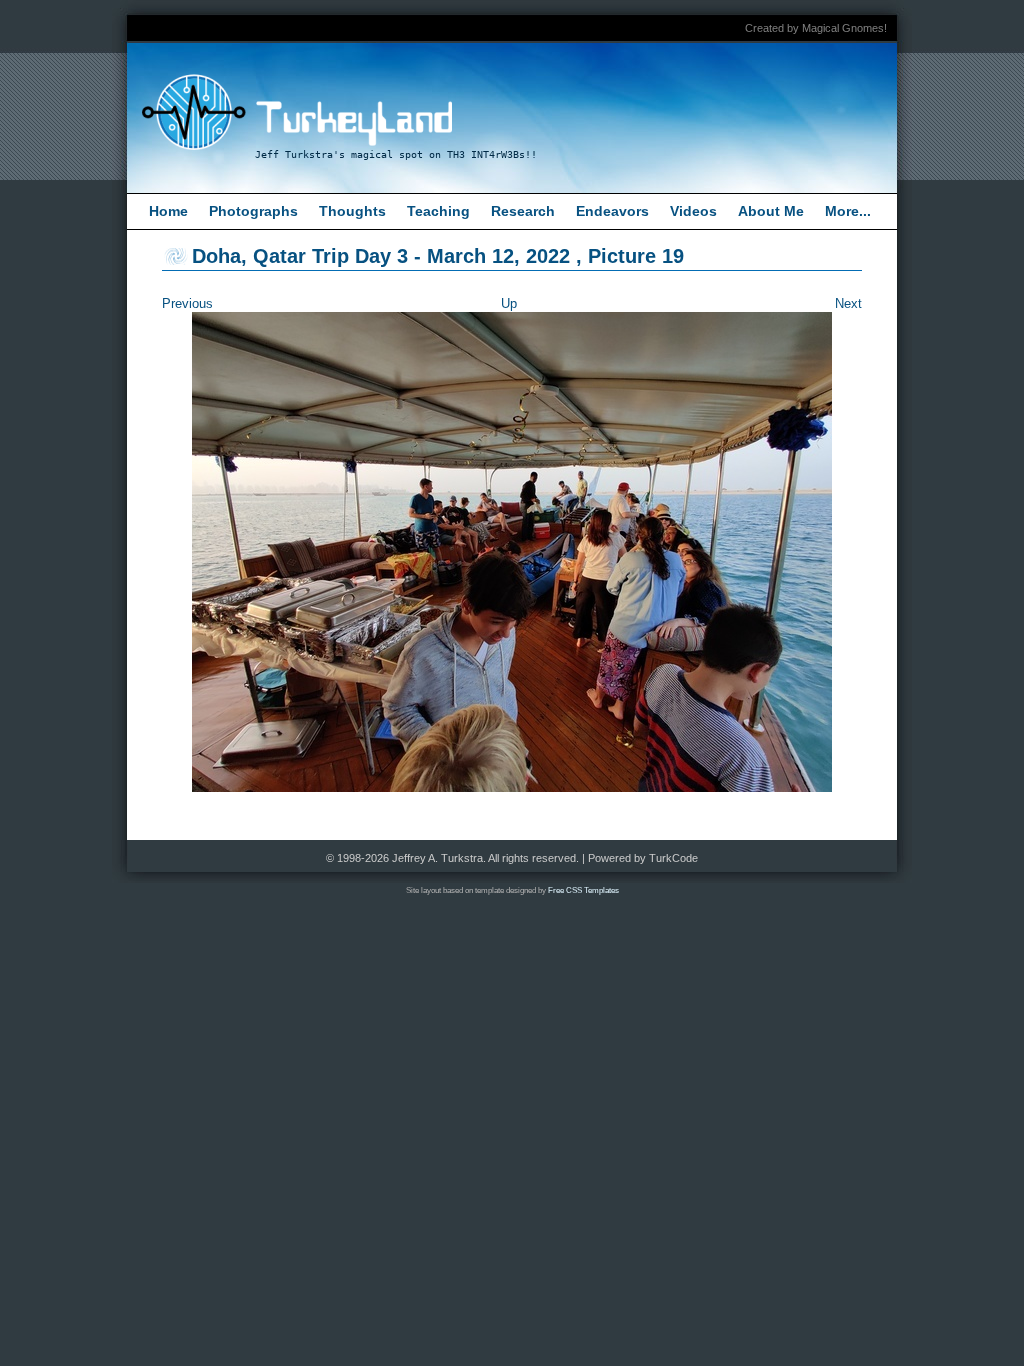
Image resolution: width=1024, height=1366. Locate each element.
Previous (187, 303)
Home (168, 211)
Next (848, 303)
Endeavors (612, 211)
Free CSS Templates (583, 890)
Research (523, 211)
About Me (771, 211)
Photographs (253, 211)
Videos (693, 211)
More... (848, 211)
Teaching (438, 211)
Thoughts (352, 211)
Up (509, 303)
